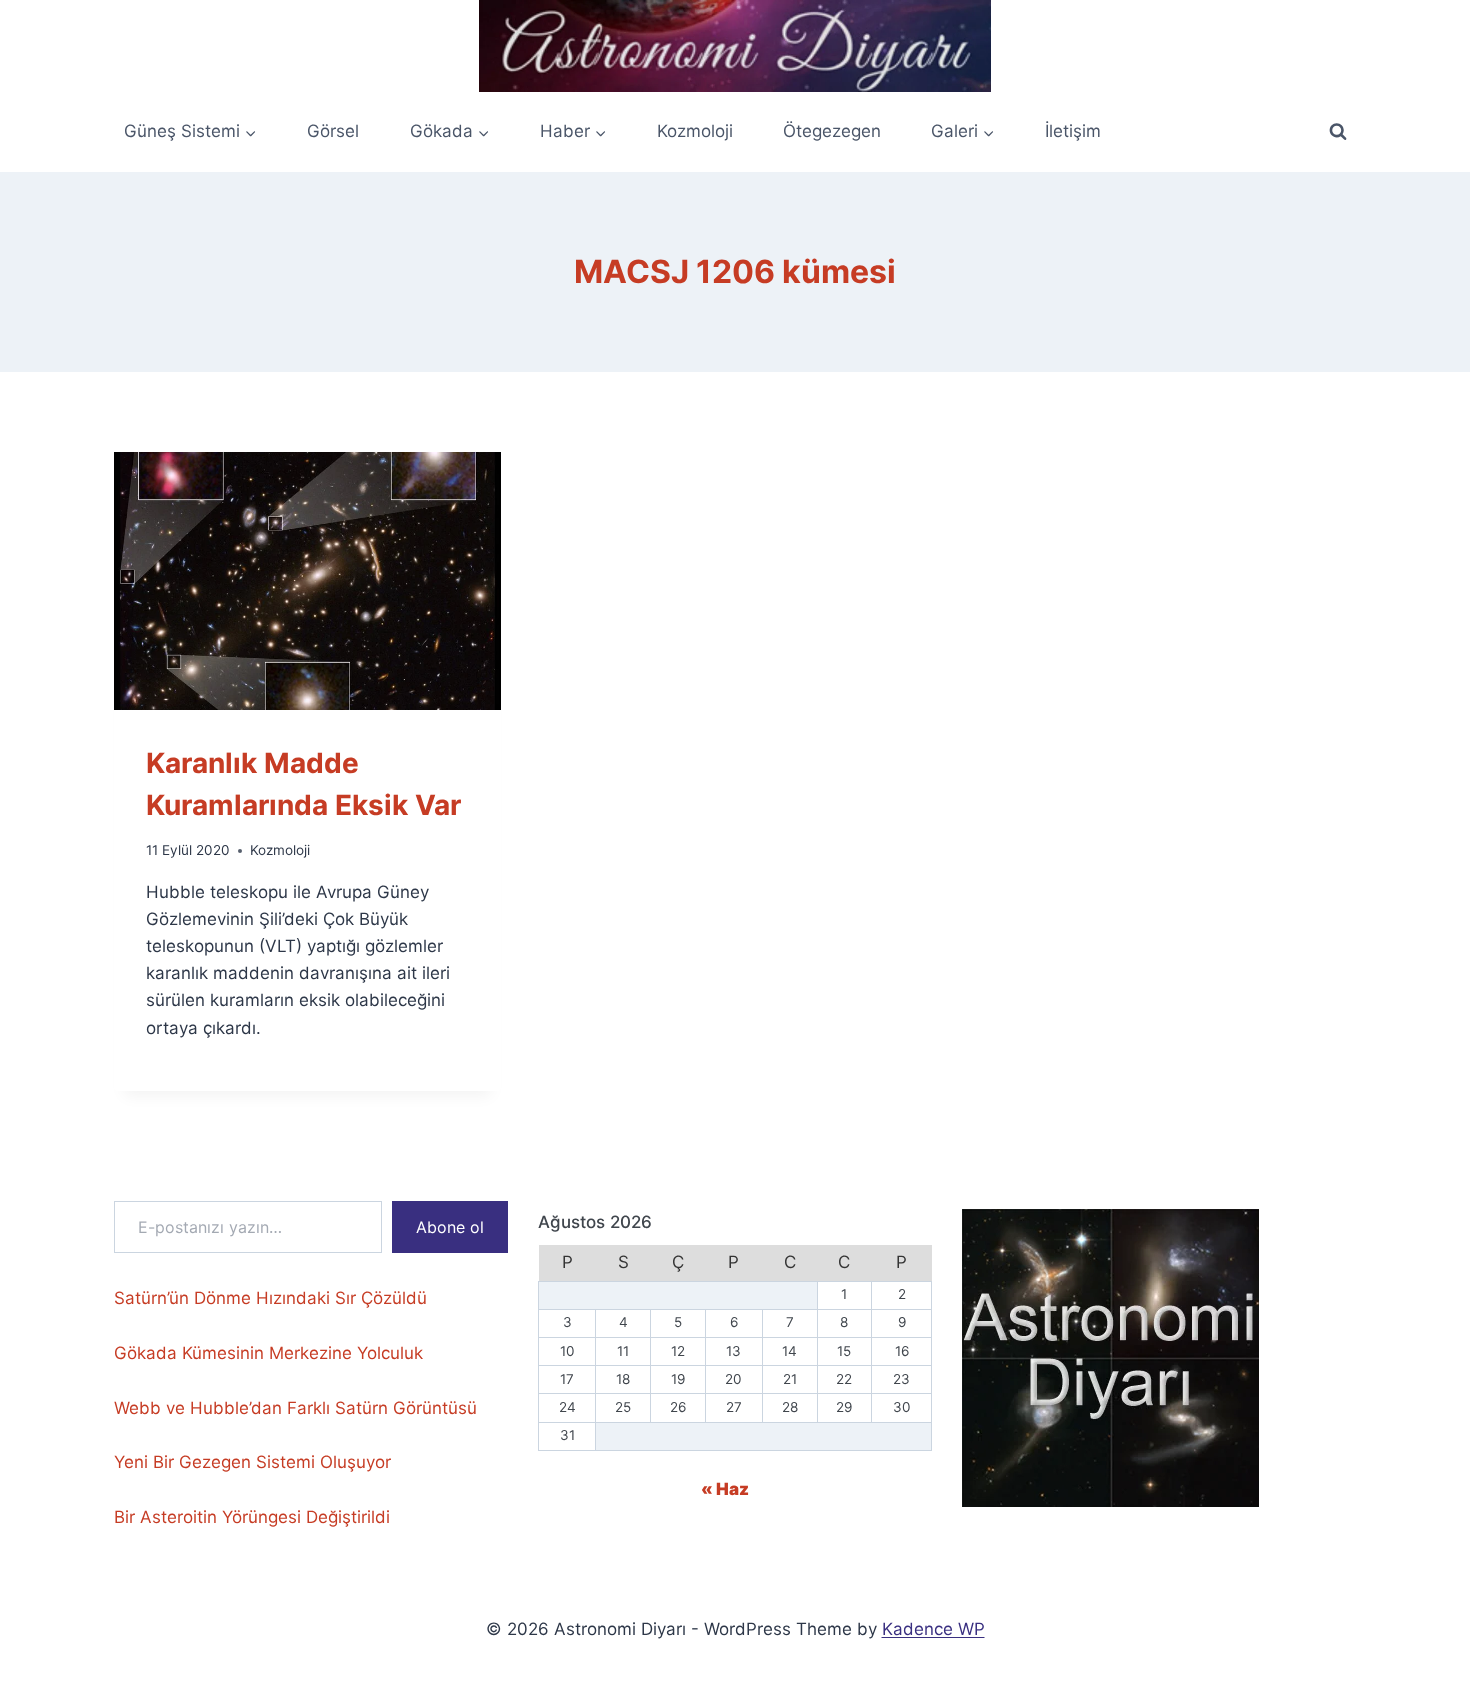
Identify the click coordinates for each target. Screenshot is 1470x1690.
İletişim (1073, 131)
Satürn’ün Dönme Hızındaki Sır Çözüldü (270, 1298)
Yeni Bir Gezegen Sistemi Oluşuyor (252, 1462)
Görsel (333, 131)
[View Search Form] (1338, 132)
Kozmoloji (695, 131)
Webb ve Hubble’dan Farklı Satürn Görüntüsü (295, 1408)
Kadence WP (933, 1629)
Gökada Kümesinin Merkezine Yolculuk (268, 1353)
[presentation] (307, 581)
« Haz (725, 1489)
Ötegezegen (832, 131)
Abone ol (450, 1227)
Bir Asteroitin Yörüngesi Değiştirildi (252, 1517)
